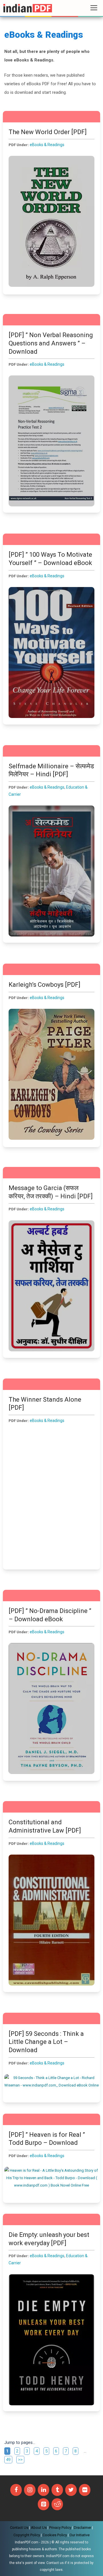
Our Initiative (80, 2535)
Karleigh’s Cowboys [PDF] (44, 985)
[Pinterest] (43, 2504)
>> (20, 2460)
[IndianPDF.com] (28, 8)
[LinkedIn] (43, 2490)
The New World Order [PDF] (48, 132)
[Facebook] (16, 2490)
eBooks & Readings (47, 145)
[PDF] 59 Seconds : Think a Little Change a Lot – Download (46, 2042)
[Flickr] (85, 2490)
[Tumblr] (57, 2490)
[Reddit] (57, 2504)
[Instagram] (30, 2490)
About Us (39, 2528)
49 (9, 2459)
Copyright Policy (27, 2535)
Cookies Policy (55, 2535)
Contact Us (19, 2528)
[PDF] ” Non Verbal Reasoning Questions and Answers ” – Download (51, 343)
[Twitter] (71, 2490)
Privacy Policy (60, 2528)
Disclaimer (83, 2528)
